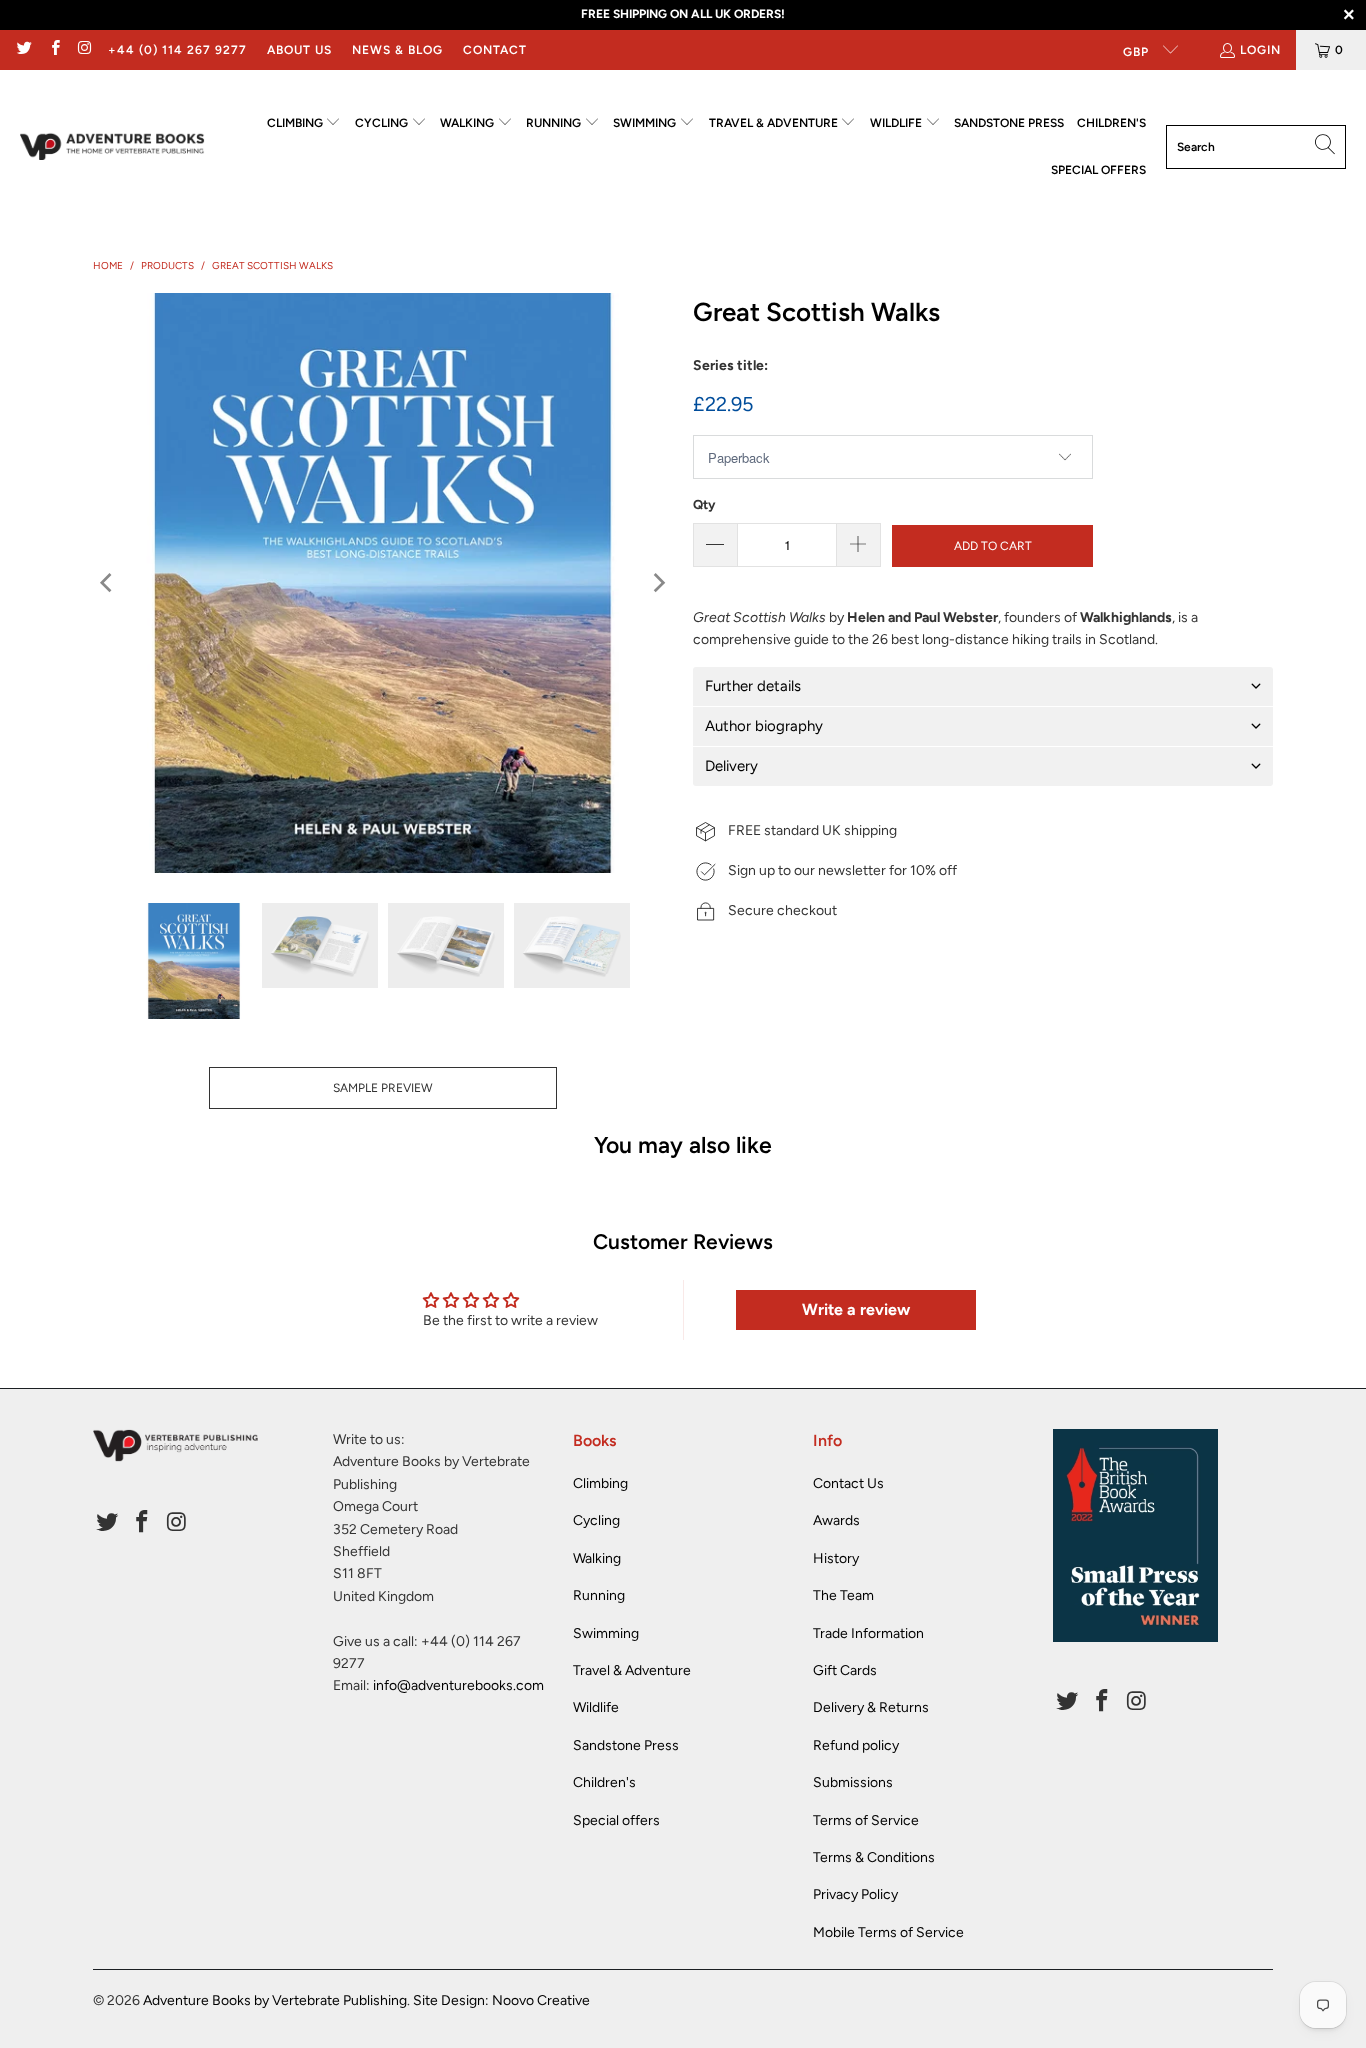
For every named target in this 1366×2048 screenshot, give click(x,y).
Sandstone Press (626, 1745)
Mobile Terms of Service (888, 1932)
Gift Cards (845, 1670)
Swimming (606, 1633)
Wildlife (596, 1707)
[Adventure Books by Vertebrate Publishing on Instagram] (84, 50)
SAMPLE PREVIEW (383, 1088)
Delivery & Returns (871, 1707)
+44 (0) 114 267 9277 (177, 50)
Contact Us (848, 1483)
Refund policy (856, 1745)
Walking (597, 1558)
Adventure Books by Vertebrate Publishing (275, 2000)
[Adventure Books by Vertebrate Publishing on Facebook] (53, 50)
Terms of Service (866, 1820)
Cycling (596, 1520)
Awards (836, 1520)
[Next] (658, 583)
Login (1260, 50)
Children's (604, 1782)
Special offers (616, 1820)
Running (599, 1595)
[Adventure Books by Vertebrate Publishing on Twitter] (23, 50)
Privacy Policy (855, 1894)
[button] (304, 123)
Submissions (853, 1782)
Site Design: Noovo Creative (501, 2000)
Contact (495, 50)
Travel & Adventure (632, 1670)
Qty (704, 504)
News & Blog (397, 50)
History (836, 1558)
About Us (299, 50)
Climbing (600, 1483)
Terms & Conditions (874, 1857)
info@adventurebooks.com (458, 1685)
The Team (843, 1595)
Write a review (856, 1309)
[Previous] (108, 583)
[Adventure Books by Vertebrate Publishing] (112, 147)
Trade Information (868, 1633)
